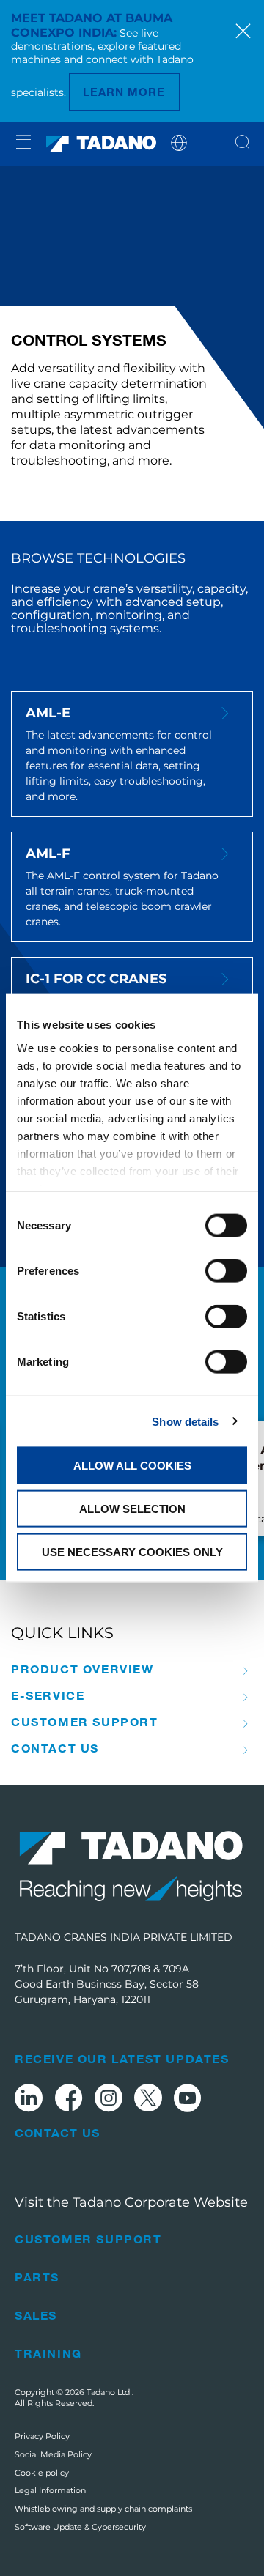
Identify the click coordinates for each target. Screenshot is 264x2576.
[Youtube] (188, 2100)
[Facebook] (69, 2100)
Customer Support (85, 1722)
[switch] (226, 1271)
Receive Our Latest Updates (122, 2058)
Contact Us (57, 2133)
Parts (37, 2277)
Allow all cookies (132, 1466)
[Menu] (23, 144)
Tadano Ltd (109, 2392)
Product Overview (82, 1669)
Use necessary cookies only (132, 1551)
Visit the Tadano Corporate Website (131, 2202)
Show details (185, 1421)
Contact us (55, 1748)
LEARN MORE (124, 92)
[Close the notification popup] (243, 33)
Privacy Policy (42, 2436)
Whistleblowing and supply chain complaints (103, 2509)
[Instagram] (109, 2100)
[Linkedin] (29, 2100)
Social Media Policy (53, 2454)
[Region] (179, 142)
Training (48, 2353)
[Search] (243, 144)
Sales (36, 2315)
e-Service (48, 1695)
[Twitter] (148, 2100)
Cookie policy (42, 2473)
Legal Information (50, 2490)
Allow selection (132, 1508)
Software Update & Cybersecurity (80, 2527)
